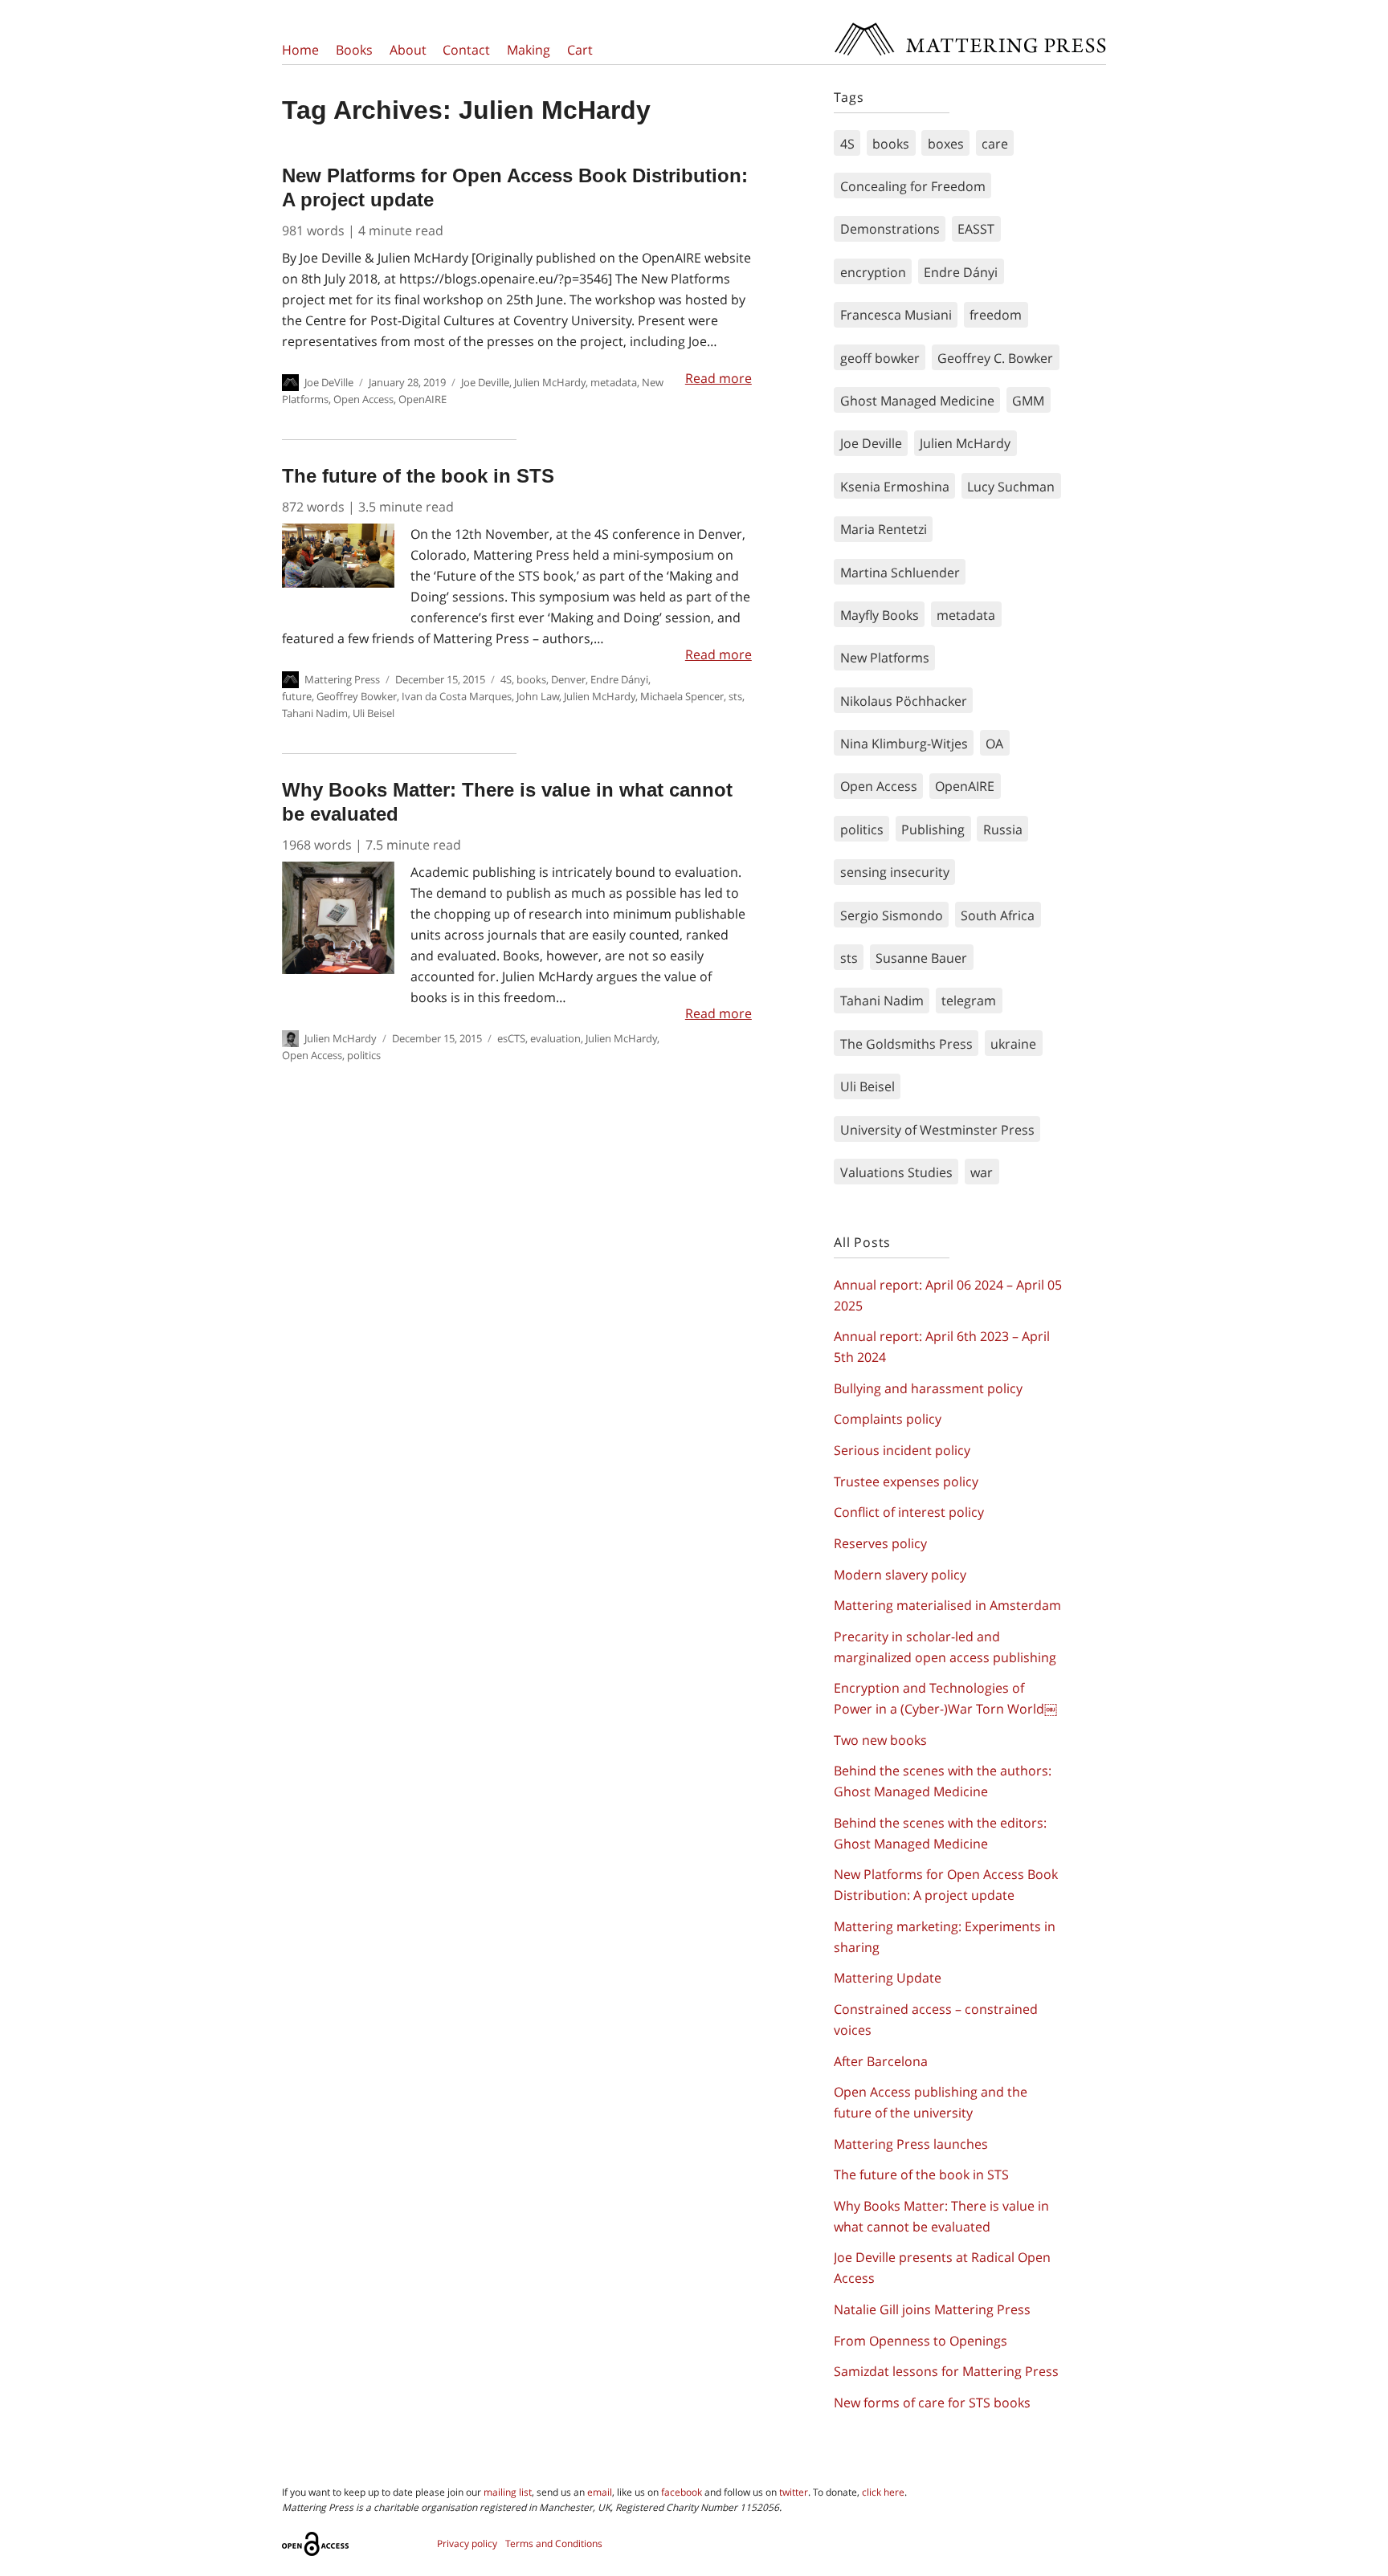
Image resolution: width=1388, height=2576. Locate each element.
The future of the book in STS (418, 476)
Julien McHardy (550, 382)
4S (506, 679)
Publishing (933, 829)
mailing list (508, 2492)
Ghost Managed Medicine (917, 401)
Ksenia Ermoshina (895, 487)
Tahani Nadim (315, 713)
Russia (1003, 829)
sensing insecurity (895, 872)
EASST (976, 229)
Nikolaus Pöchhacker (904, 701)
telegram (969, 1001)
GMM (1028, 401)
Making (529, 50)
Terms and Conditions (554, 2543)
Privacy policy (467, 2543)
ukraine (1013, 1044)
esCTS (511, 1038)
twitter (794, 2492)
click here (883, 2492)
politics (364, 1055)
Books (354, 50)
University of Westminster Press (937, 1130)
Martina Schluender (900, 573)
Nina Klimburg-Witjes (904, 744)
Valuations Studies (896, 1172)
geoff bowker (880, 358)
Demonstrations (890, 229)
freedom (996, 315)
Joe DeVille (329, 382)
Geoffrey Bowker (357, 696)
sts (735, 696)
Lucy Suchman (1011, 487)
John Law (538, 696)
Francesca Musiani (896, 315)
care (995, 144)
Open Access (363, 399)
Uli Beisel (374, 713)
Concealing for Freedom (913, 186)
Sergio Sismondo (892, 915)
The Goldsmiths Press (906, 1044)
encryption (873, 272)
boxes (946, 144)
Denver (568, 679)
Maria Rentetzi (884, 529)
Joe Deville (485, 382)
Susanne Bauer (921, 958)
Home (300, 50)
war (982, 1172)
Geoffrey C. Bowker (995, 358)
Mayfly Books (880, 615)
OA (994, 744)
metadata (614, 382)
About (408, 50)
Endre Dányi (619, 679)
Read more (718, 378)
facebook (682, 2492)
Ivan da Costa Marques (457, 696)
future (297, 696)
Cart (580, 50)
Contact (466, 50)
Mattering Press (970, 26)
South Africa (998, 915)
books (531, 679)
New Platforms (885, 658)
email (600, 2492)
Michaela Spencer (682, 696)
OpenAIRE (423, 399)
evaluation (555, 1038)
